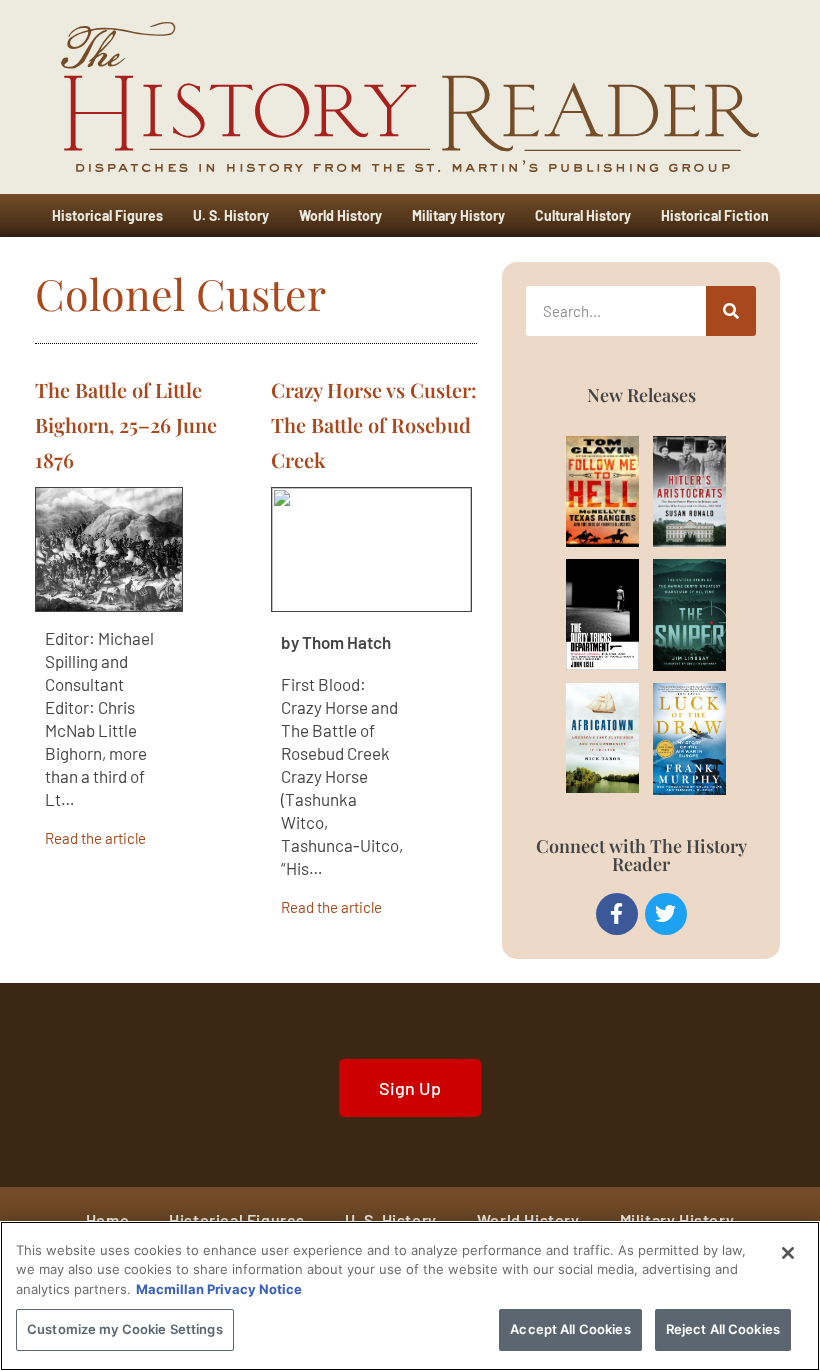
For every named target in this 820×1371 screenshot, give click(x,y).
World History (340, 215)
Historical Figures (107, 215)
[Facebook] (617, 914)
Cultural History (583, 215)
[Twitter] (666, 914)
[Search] (731, 311)
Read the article (95, 837)
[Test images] (109, 549)
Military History (458, 215)
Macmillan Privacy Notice (219, 1289)
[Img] (583, 491)
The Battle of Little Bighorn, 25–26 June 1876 (126, 424)
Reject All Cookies (723, 1329)
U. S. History (231, 215)
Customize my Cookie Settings (125, 1329)
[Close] (788, 1253)
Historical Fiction (715, 215)
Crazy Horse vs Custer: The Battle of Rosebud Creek (374, 424)
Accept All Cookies (570, 1329)
